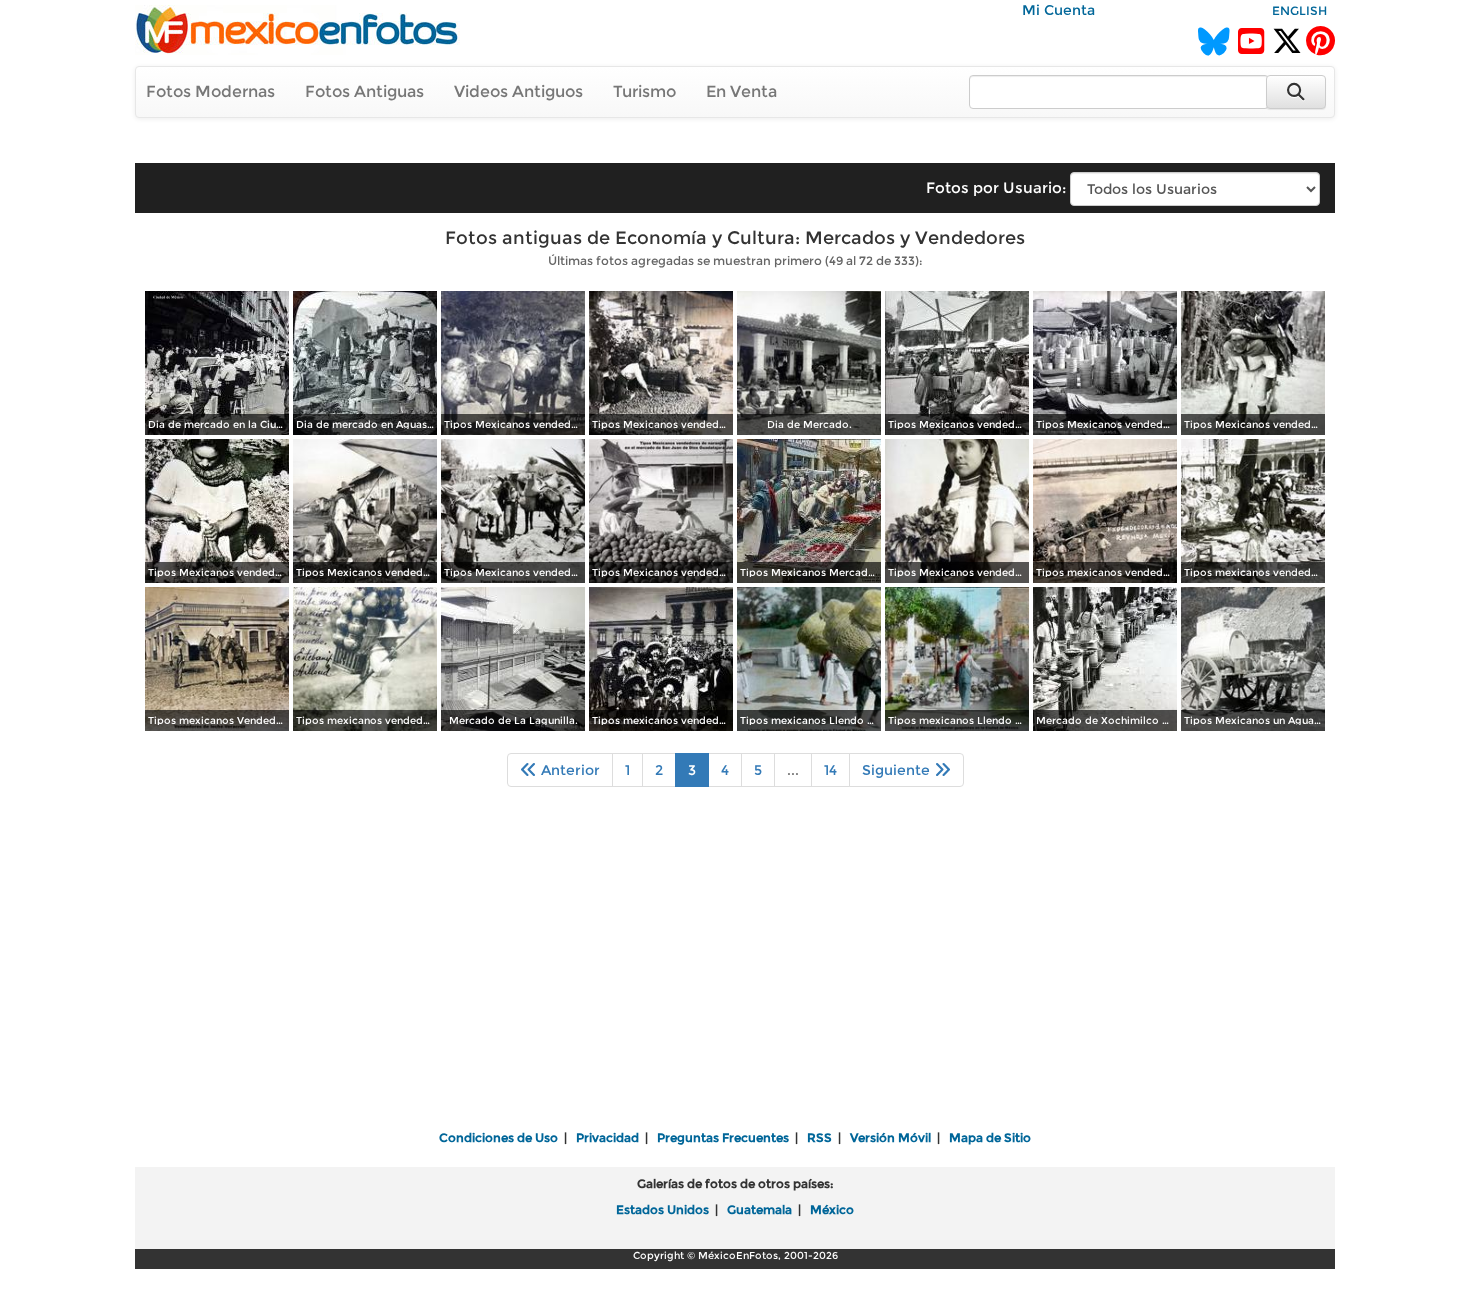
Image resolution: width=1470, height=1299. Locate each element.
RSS (819, 1137)
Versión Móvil (890, 1137)
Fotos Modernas (210, 91)
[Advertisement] (735, 972)
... (793, 770)
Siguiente (898, 770)
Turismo (644, 91)
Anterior (568, 770)
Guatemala (759, 1209)
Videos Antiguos (518, 91)
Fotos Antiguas (364, 91)
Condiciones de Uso (498, 1137)
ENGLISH (1299, 10)
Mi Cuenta (1058, 10)
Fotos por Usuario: (996, 187)
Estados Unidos (662, 1209)
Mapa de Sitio (990, 1137)
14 (830, 770)
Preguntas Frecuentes (723, 1137)
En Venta (741, 91)
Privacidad (607, 1137)
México (832, 1209)
